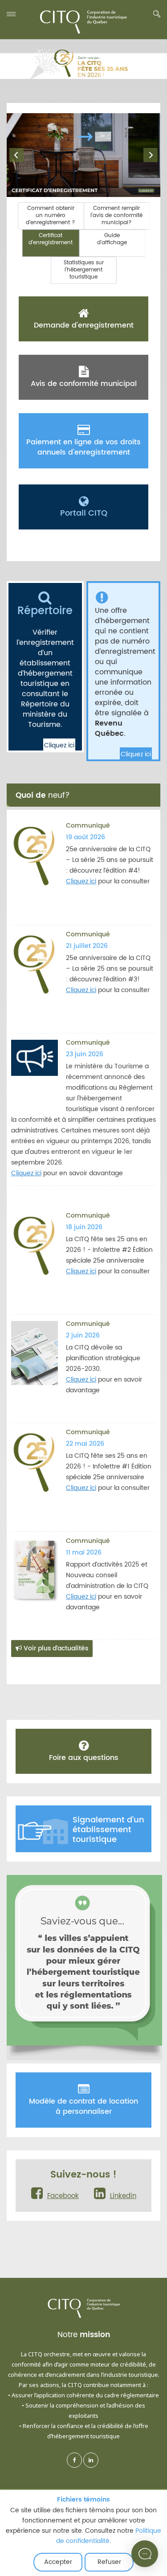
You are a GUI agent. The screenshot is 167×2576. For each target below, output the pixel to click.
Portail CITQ (84, 513)
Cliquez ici (59, 745)
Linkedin (123, 2196)
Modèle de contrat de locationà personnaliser (83, 2106)
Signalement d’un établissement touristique (108, 1830)
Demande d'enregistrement (84, 325)
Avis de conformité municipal (84, 384)
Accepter (58, 2562)
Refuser (109, 2562)
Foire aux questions (84, 1758)
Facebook (63, 2196)
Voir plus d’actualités (55, 1648)
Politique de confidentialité (109, 2536)
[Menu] (11, 14)
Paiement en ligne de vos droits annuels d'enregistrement (83, 447)
